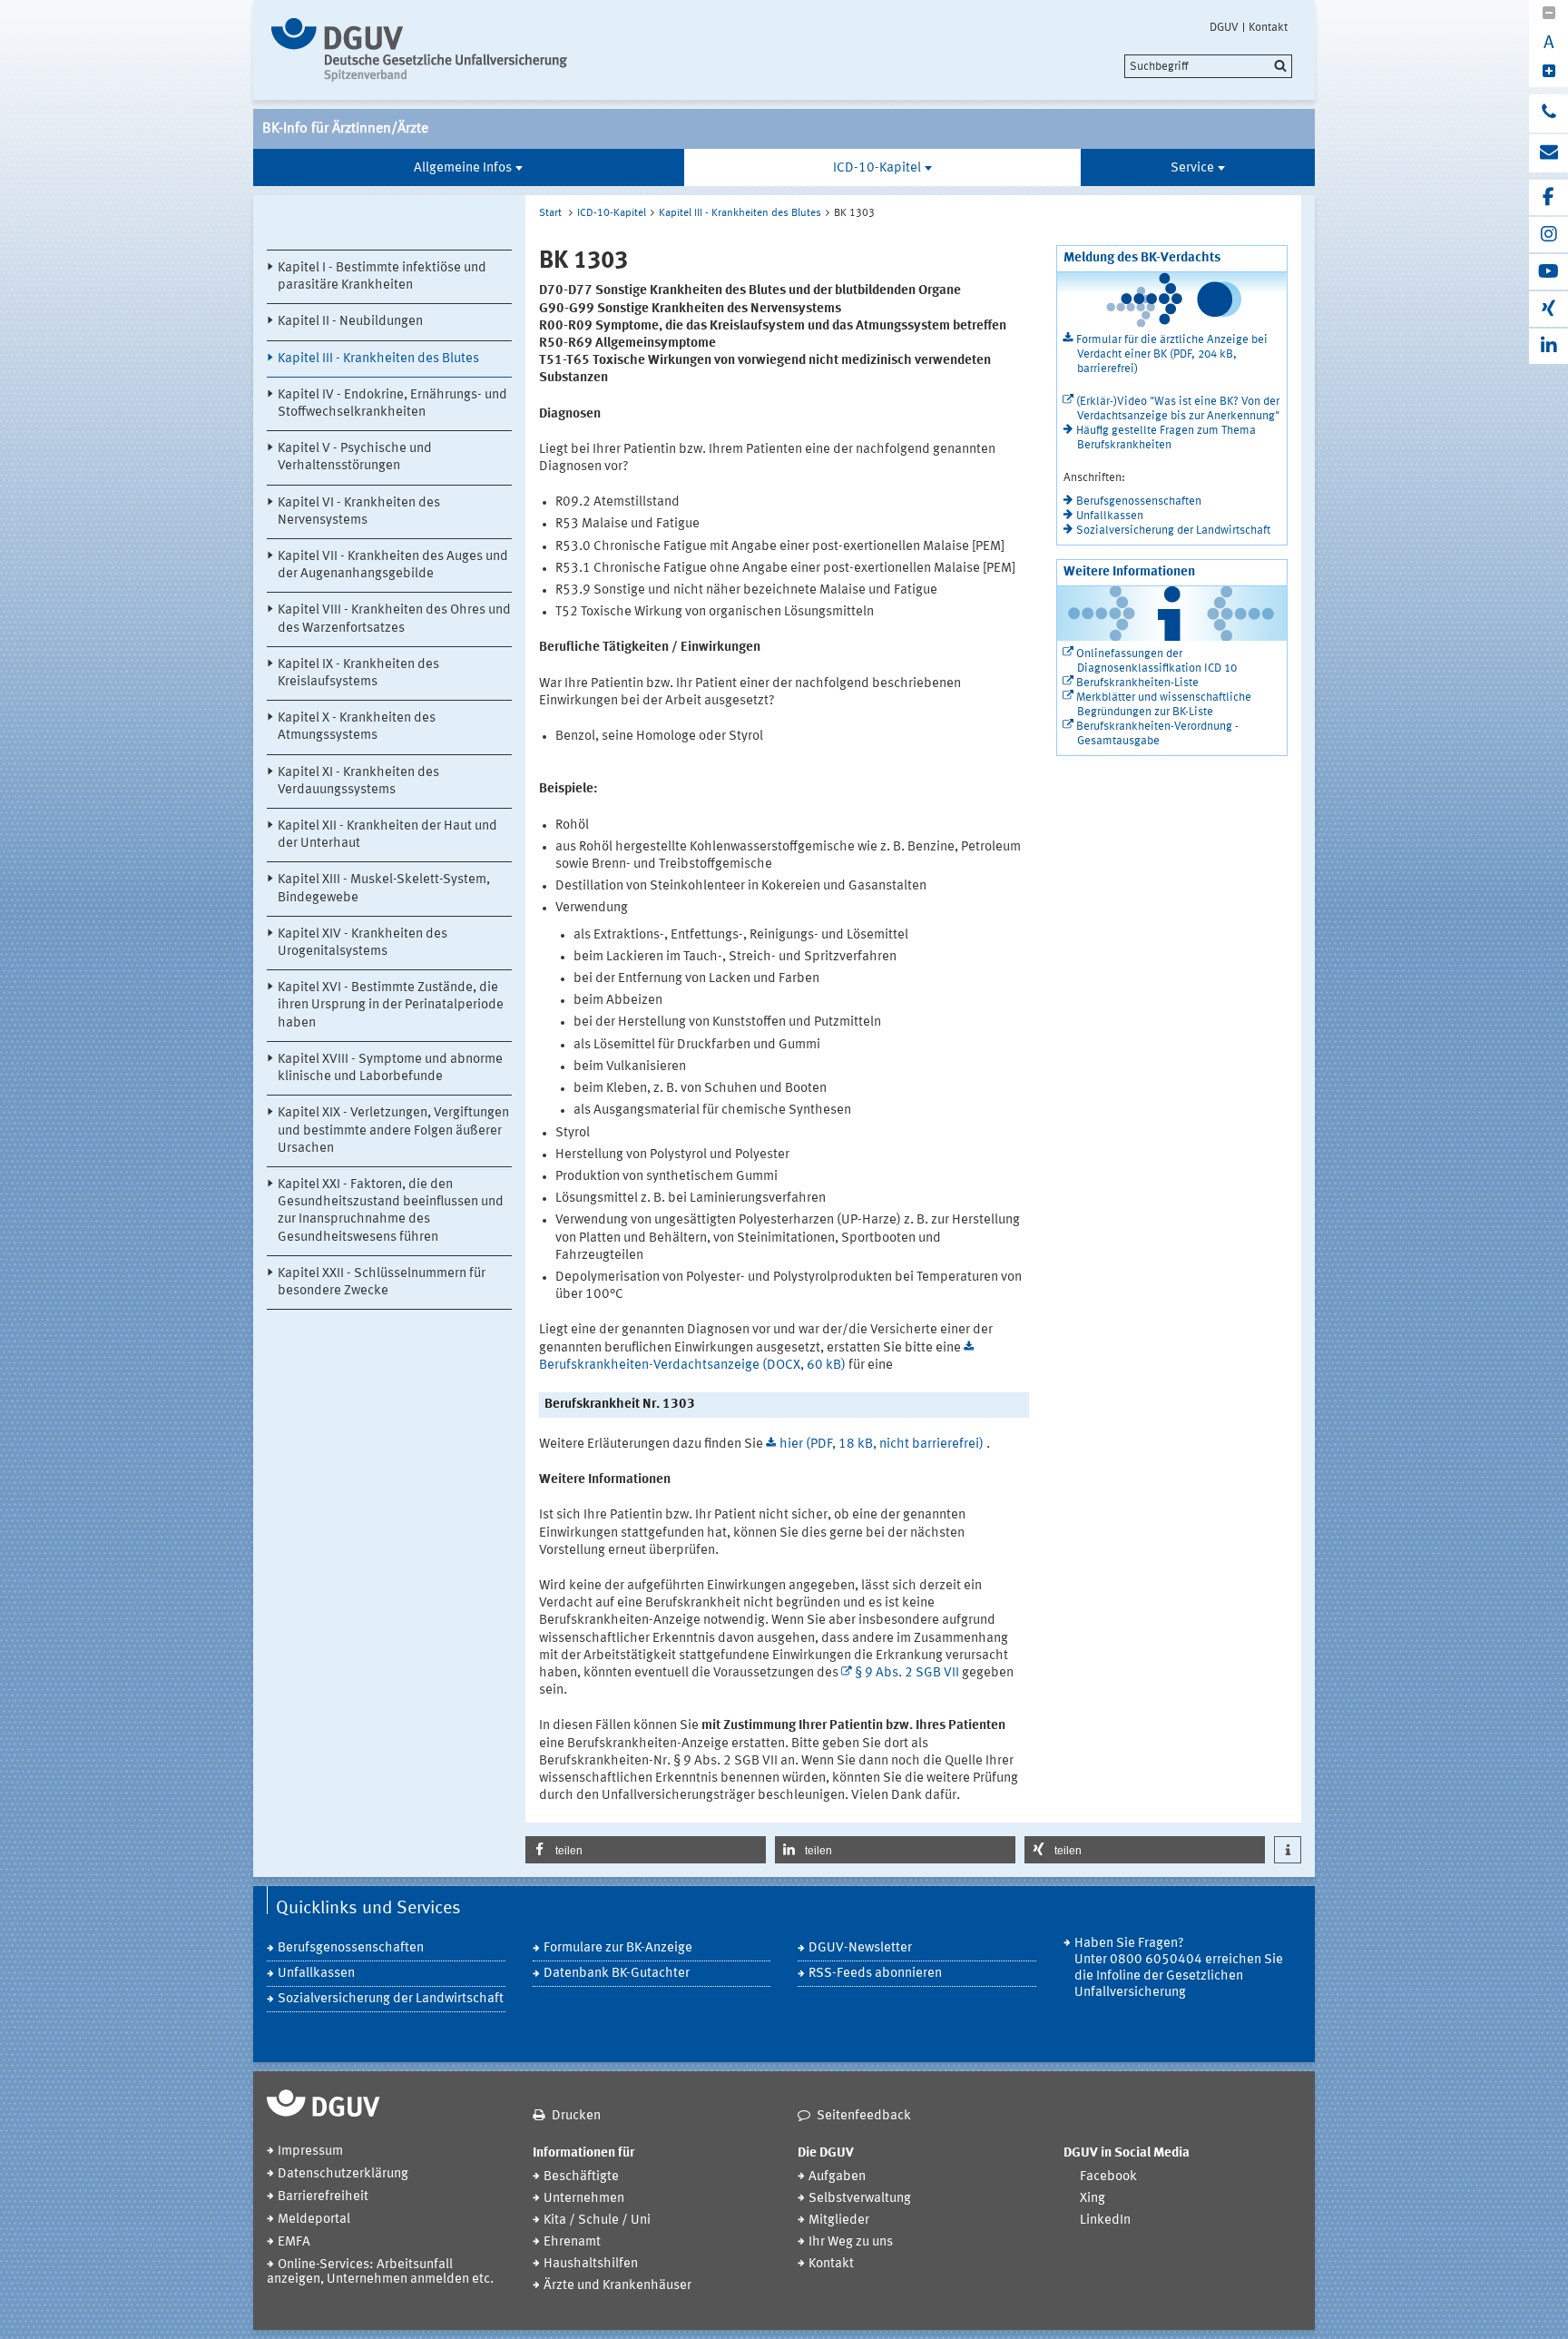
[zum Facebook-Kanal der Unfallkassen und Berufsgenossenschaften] (1548, 197)
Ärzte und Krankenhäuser (617, 2286)
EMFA (294, 2242)
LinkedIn (1105, 2221)
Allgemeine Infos (463, 168)
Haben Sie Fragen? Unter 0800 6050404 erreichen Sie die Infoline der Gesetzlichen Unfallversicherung (1179, 1968)
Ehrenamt (572, 2242)
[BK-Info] (423, 50)
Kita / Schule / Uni (597, 2221)
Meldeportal (314, 2220)
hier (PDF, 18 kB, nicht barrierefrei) (883, 1445)
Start (550, 213)
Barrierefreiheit (323, 2197)
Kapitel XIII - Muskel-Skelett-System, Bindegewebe (384, 889)
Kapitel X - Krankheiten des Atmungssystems (357, 727)
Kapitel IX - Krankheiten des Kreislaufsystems (358, 673)
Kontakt (1268, 27)
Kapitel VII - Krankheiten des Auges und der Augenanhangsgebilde (393, 565)
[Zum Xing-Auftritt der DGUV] (1548, 309)
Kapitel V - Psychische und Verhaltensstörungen (355, 457)
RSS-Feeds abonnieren (875, 1974)
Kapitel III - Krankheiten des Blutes (378, 359)
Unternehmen (584, 2199)
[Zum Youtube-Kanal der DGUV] (1548, 272)
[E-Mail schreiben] (1548, 153)
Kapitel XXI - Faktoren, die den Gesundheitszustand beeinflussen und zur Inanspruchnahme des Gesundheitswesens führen (391, 1211)
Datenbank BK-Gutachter (617, 1974)
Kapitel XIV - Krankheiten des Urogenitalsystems (363, 943)
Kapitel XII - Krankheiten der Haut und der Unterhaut (387, 835)
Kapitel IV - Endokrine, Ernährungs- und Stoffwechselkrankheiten (392, 404)
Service (1192, 168)
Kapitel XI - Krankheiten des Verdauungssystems (358, 781)
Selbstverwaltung (860, 2199)
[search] (1208, 66)
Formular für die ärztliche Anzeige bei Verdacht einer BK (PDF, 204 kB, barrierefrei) (1172, 354)
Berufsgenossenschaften (1139, 501)
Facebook (1108, 2177)
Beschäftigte (581, 2177)
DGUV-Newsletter (860, 1948)
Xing (1093, 2199)
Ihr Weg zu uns (851, 2242)
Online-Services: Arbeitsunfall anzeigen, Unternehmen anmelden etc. (380, 2272)
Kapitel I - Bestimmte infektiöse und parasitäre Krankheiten (382, 277)
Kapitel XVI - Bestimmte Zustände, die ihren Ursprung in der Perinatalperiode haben (391, 1005)
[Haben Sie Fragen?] (1548, 113)
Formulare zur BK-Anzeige (618, 1948)
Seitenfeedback (864, 2116)
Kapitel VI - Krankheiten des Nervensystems (359, 512)
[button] (646, 1850)
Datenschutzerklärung (343, 2174)
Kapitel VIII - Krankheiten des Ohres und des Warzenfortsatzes (394, 619)
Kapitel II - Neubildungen (350, 322)
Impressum (310, 2152)
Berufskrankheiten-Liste (1137, 683)
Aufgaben (837, 2177)
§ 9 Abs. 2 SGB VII (907, 1673)
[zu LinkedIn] (1548, 346)
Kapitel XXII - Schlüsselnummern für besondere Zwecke (382, 1283)
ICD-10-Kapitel (877, 168)
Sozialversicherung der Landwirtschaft (1173, 531)
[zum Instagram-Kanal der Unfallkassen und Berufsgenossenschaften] (1548, 235)
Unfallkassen (1110, 516)
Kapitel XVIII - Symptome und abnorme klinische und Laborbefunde (390, 1068)
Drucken (576, 2116)
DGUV (1224, 27)
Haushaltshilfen (591, 2264)
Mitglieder (839, 2221)
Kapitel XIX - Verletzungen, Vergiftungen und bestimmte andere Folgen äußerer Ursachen (393, 1130)
